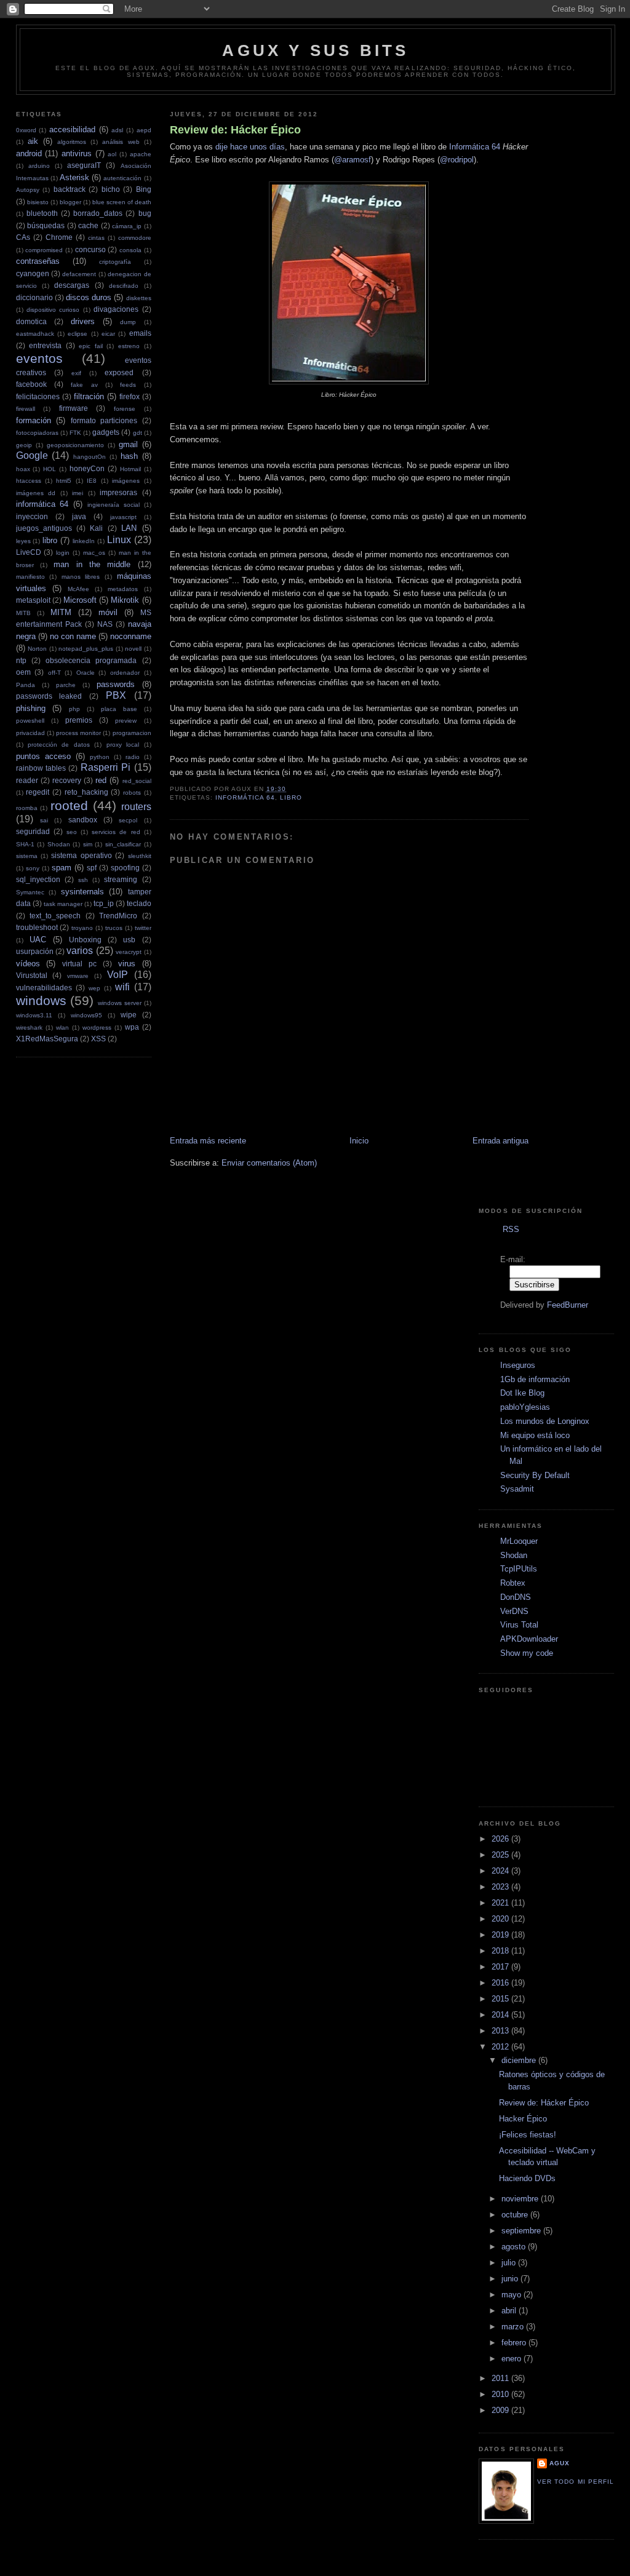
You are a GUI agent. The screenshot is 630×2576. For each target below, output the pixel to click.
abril (510, 2311)
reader (27, 780)
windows (41, 1000)
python (100, 757)
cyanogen (33, 273)
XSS (98, 1039)
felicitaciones (38, 396)
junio (511, 2279)
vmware (78, 976)
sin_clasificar (123, 844)
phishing (31, 708)
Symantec (30, 892)
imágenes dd (36, 493)
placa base (119, 709)
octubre (516, 2215)
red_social (137, 781)
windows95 (86, 1015)
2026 (501, 1839)
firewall (26, 409)
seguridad (33, 831)
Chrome (59, 237)
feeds (128, 385)
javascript (123, 517)
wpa (132, 1027)
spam (62, 868)
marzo (514, 2327)
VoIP (118, 975)
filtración (89, 396)
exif (76, 373)
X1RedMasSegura (47, 1039)
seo (72, 832)
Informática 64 (475, 147)
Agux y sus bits (315, 50)
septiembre (522, 2231)
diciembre (520, 2060)
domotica (31, 321)
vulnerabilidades (44, 988)
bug (145, 213)
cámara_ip (127, 226)
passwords (116, 684)
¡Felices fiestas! (528, 2135)
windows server (120, 1003)
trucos (114, 928)
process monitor (78, 733)
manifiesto (30, 577)
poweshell (30, 721)
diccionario (34, 297)
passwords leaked (49, 696)
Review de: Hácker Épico (235, 130)
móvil (108, 612)
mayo (512, 2295)
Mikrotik (125, 600)
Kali (96, 528)
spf (92, 868)
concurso (90, 249)
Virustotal (32, 975)
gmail (128, 444)
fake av (84, 385)
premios (79, 720)
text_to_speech (55, 916)
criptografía (115, 262)
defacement (79, 274)
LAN (129, 528)
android (29, 153)
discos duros (89, 297)
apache (141, 154)
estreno (129, 346)
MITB (23, 613)
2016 (501, 1983)
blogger (70, 202)
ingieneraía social (114, 505)
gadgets (106, 432)
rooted (69, 805)
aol (112, 154)
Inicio (359, 1141)
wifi (122, 987)
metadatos (123, 589)
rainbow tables (41, 768)
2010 (501, 2394)
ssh (83, 880)
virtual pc (79, 964)
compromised (44, 250)
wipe (129, 1015)
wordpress (97, 1028)
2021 (501, 1903)
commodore (135, 238)
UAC (38, 940)
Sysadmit (517, 1489)
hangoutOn (90, 457)
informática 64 (42, 504)
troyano (82, 928)
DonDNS (516, 1597)
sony (33, 868)
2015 (501, 1999)
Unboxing (85, 940)
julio (510, 2263)
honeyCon (87, 468)
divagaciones (116, 309)
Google (32, 455)
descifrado (124, 286)
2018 (501, 1951)
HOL (50, 469)
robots (132, 793)
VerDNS (514, 1611)
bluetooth (42, 213)
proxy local (123, 745)
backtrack (70, 189)
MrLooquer (519, 1541)
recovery (67, 780)
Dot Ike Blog (522, 1393)
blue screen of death (122, 202)
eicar (108, 334)
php (74, 709)
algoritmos (72, 142)
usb (129, 940)
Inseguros (518, 1365)
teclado (139, 903)
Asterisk (74, 177)
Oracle (86, 673)
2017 (501, 1967)
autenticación (122, 178)
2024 (501, 1871)
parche (66, 685)
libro (50, 540)
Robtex (513, 1583)
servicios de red (116, 832)
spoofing (125, 868)
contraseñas (38, 261)
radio (133, 757)
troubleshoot (37, 927)
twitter (143, 928)
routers (136, 807)
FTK (75, 433)
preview (126, 721)
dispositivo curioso (53, 310)
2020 (501, 1919)
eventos (39, 358)
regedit (38, 792)
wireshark (29, 1028)
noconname (131, 636)
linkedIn (84, 541)
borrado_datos (98, 213)
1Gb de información (535, 1379)
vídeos (28, 964)
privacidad (30, 733)
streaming (121, 879)
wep (94, 988)
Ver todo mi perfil (575, 2482)
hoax (23, 469)
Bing (144, 189)
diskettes (139, 298)
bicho (111, 189)
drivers (83, 321)
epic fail (91, 346)
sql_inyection (38, 879)
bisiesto (38, 202)
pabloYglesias (525, 1407)
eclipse (78, 334)
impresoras (118, 492)
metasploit (33, 600)
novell (133, 649)
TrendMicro (118, 916)
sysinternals (82, 892)
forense (125, 409)
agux (560, 2463)
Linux (119, 540)
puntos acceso (43, 756)
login (63, 553)
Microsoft (80, 600)
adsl (117, 130)
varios (80, 951)
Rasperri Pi (106, 767)
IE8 (92, 481)
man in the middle (92, 564)
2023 (501, 1887)
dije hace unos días (250, 147)
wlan (62, 1028)
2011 (501, 2378)
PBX (116, 695)
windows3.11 (34, 1015)
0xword (26, 130)
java (79, 516)
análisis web (121, 142)
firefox (130, 396)
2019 (501, 1935)
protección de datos (59, 745)
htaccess (29, 481)
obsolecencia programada (91, 660)
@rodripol (457, 160)
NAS (105, 624)
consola (130, 250)
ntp (21, 660)
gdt (138, 433)
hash (129, 456)
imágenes (126, 481)
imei (78, 493)
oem (23, 672)
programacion (132, 733)
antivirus (77, 153)
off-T (54, 673)
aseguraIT (84, 165)
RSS (511, 1229)
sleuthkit (140, 856)
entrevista (45, 345)
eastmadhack (35, 334)
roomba (27, 808)
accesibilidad (72, 129)
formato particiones (104, 420)
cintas (96, 238)
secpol (128, 820)
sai (44, 820)
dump (128, 322)
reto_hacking (86, 792)
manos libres (81, 577)
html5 (64, 481)
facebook (31, 384)
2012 (501, 2047)
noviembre (521, 2199)
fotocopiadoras (37, 433)
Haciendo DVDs (527, 2178)
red (101, 780)
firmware (74, 408)
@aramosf (353, 160)
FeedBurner (568, 1305)
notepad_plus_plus (86, 649)
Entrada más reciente (208, 1141)
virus (127, 964)
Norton (37, 649)
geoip (24, 445)
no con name (73, 636)
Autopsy (28, 190)
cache (88, 225)
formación (34, 420)
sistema (27, 856)
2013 (501, 2031)
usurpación (35, 951)
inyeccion (32, 516)
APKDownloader (529, 1639)
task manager (63, 904)
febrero (515, 2343)
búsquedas (46, 225)
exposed (119, 372)
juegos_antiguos (44, 528)
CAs (23, 237)
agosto (515, 2247)
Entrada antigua (500, 1141)
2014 (501, 2015)
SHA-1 (25, 844)
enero (512, 2359)
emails (140, 333)
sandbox (83, 820)
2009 (501, 2410)
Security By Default (535, 1475)
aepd (144, 130)
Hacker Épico (523, 2119)
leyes (23, 541)
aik (33, 141)
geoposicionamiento (75, 445)
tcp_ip (104, 903)
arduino (39, 166)
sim (88, 844)
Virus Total (519, 1625)
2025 (501, 1855)
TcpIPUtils (519, 1569)
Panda (26, 685)
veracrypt (129, 952)
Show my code (527, 1653)
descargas (72, 285)
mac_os (94, 553)
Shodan (59, 844)
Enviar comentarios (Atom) (269, 1163)
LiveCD (29, 552)
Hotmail (130, 469)
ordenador (125, 673)
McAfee (78, 589)
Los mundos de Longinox (545, 1421)
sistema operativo (81, 855)
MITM (61, 612)
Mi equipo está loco (535, 1435)
